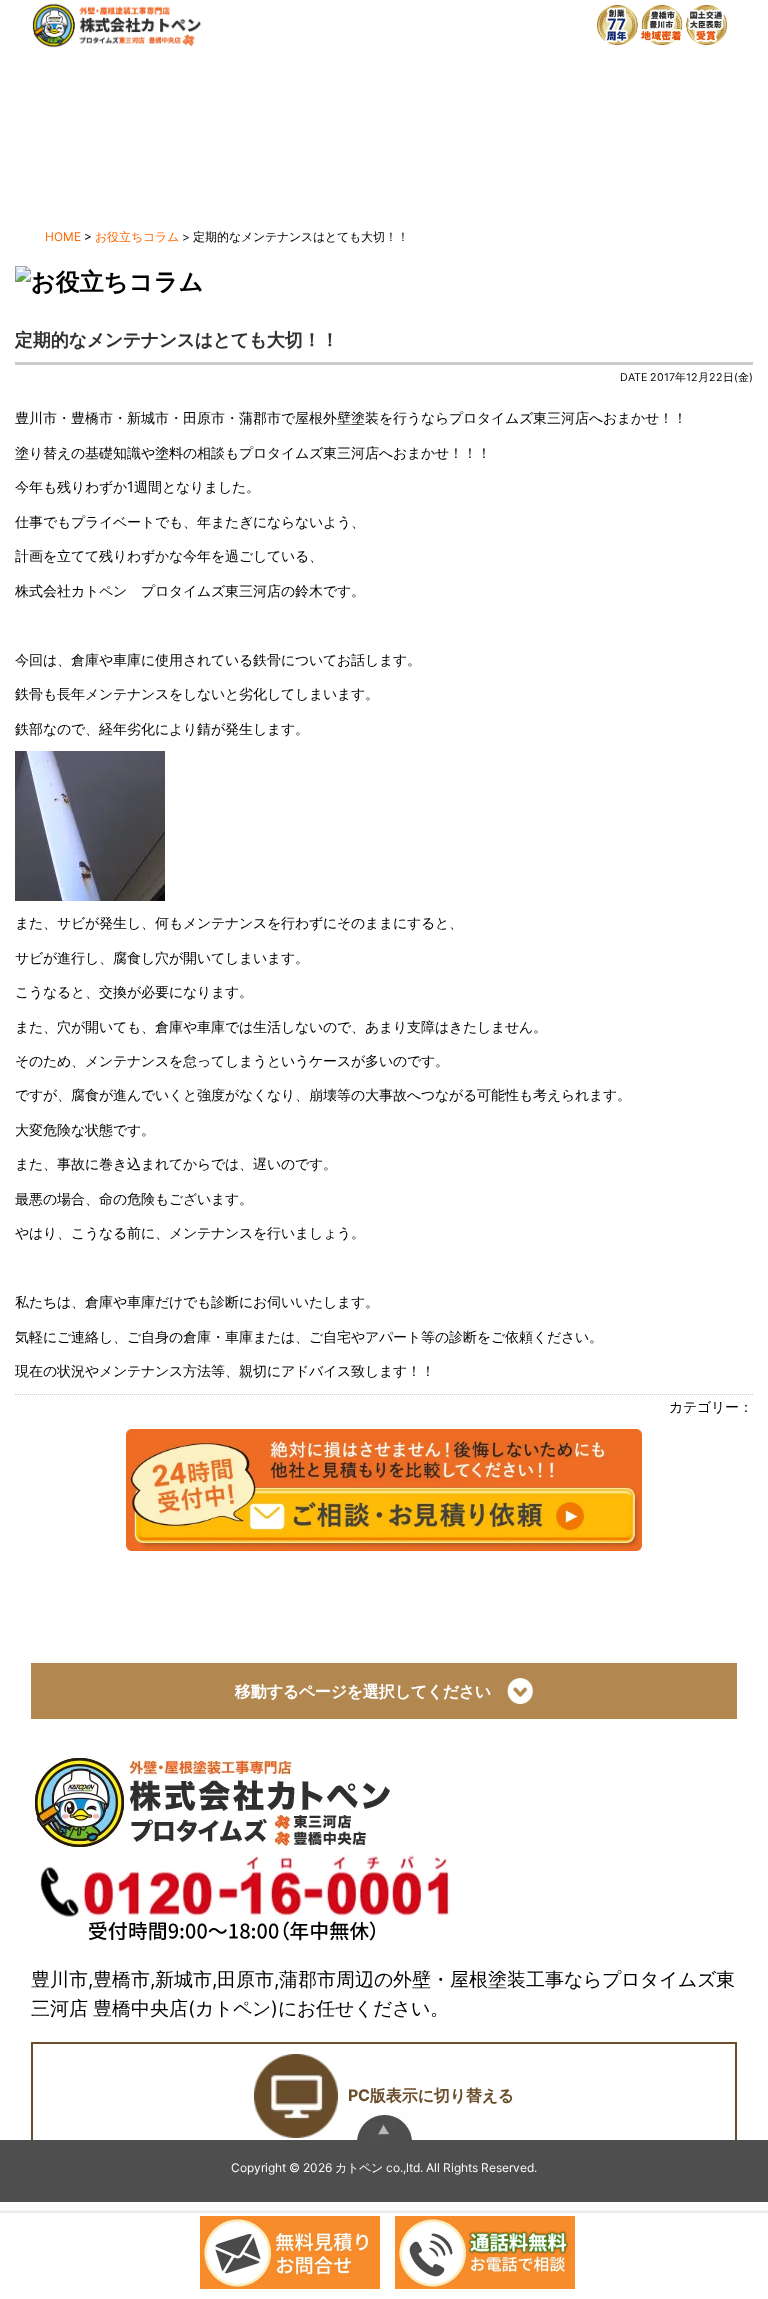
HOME (63, 236)
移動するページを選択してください (371, 1692)
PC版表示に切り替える (431, 2095)
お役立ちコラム (137, 236)
